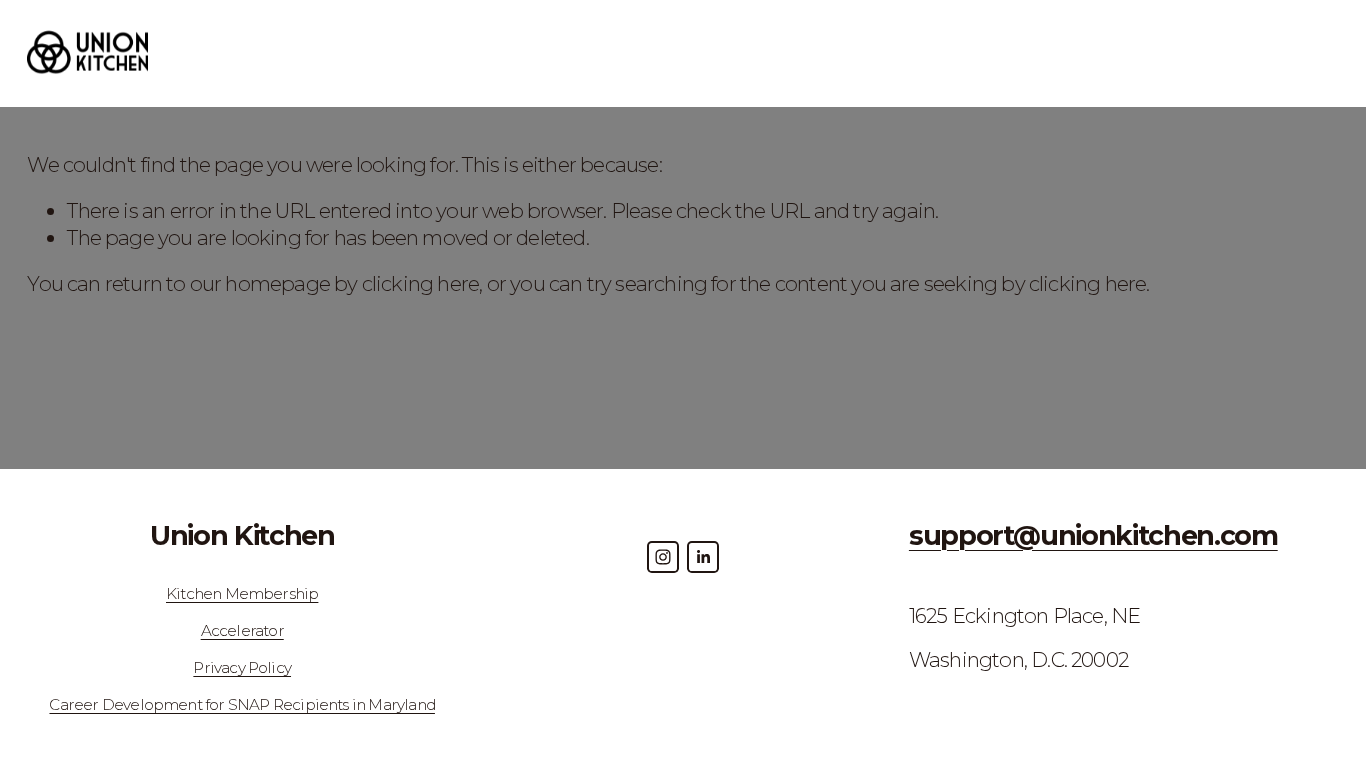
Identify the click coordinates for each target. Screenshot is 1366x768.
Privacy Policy (242, 667)
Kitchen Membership (242, 593)
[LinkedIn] (703, 557)
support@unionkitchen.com (1093, 536)
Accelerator (242, 630)
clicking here (420, 283)
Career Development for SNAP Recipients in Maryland (241, 704)
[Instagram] (663, 557)
